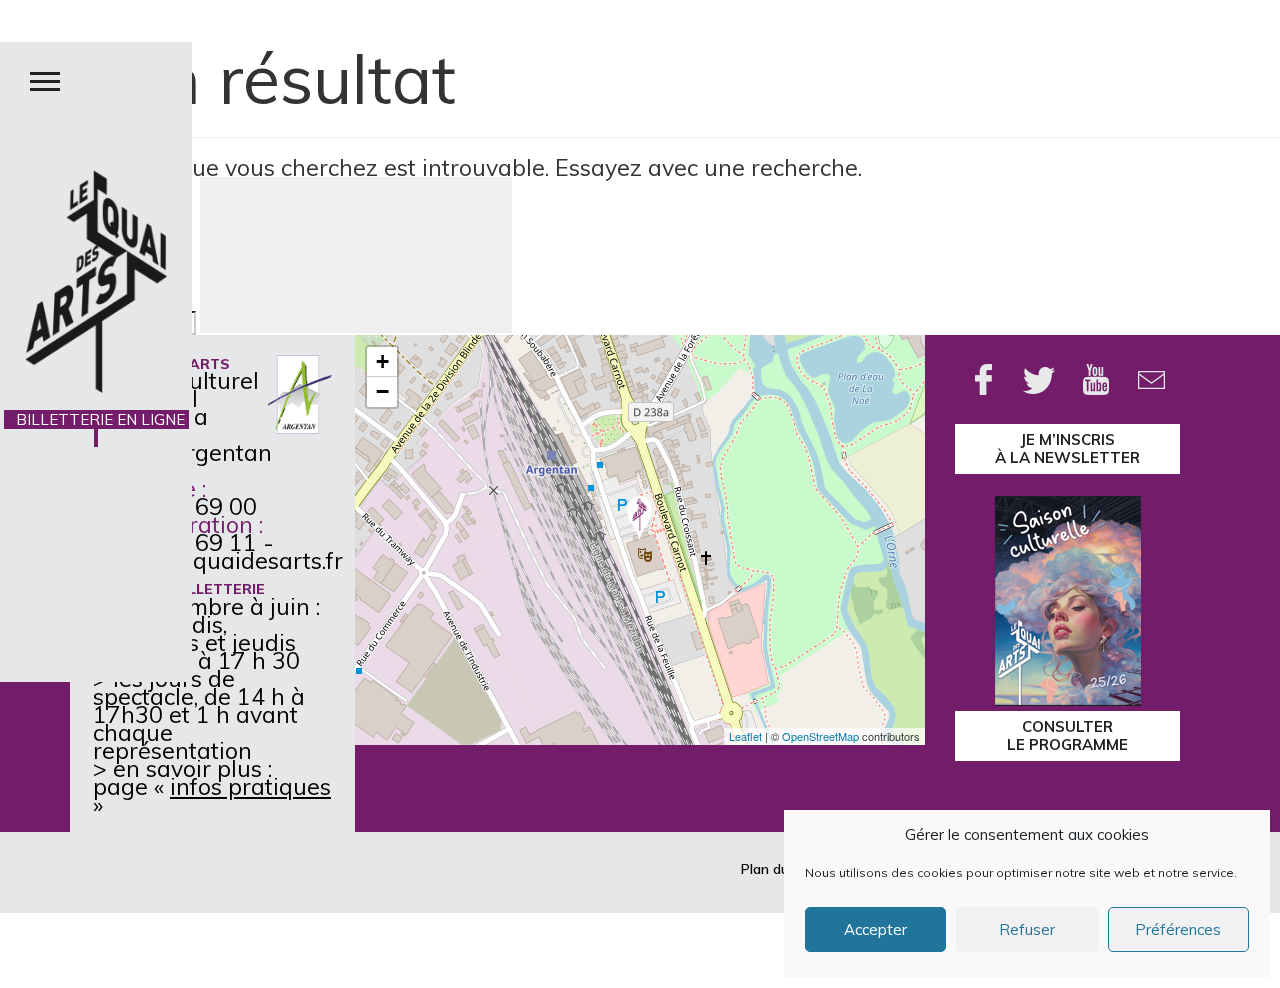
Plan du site (778, 869)
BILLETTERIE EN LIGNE (96, 428)
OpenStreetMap (820, 736)
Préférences (1178, 929)
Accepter (875, 929)
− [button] (382, 391)
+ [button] (382, 361)
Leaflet (745, 736)
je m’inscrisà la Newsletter (1067, 448)
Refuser (1027, 929)
